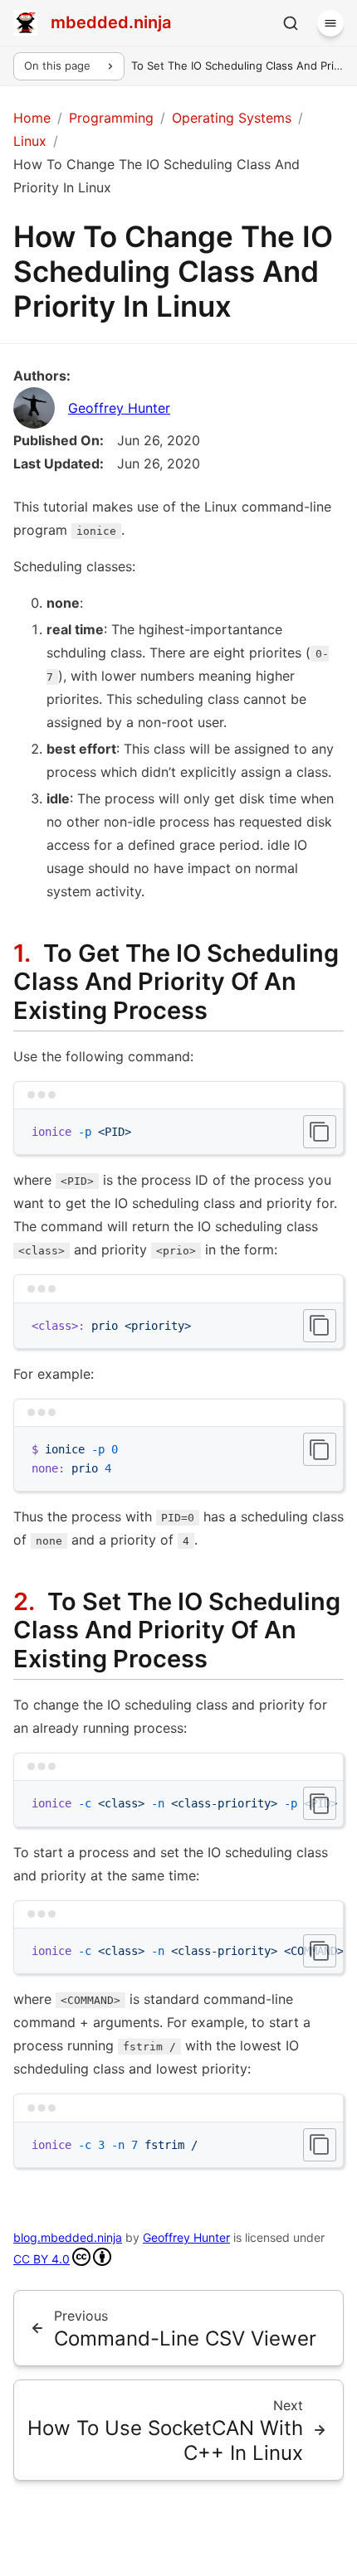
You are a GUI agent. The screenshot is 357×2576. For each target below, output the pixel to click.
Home (32, 118)
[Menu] (330, 23)
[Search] (291, 23)
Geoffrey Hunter (119, 408)
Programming (111, 118)
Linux (30, 141)
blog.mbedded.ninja (68, 2237)
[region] (178, 1804)
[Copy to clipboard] (320, 1132)
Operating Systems (232, 118)
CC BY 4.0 (42, 2259)
